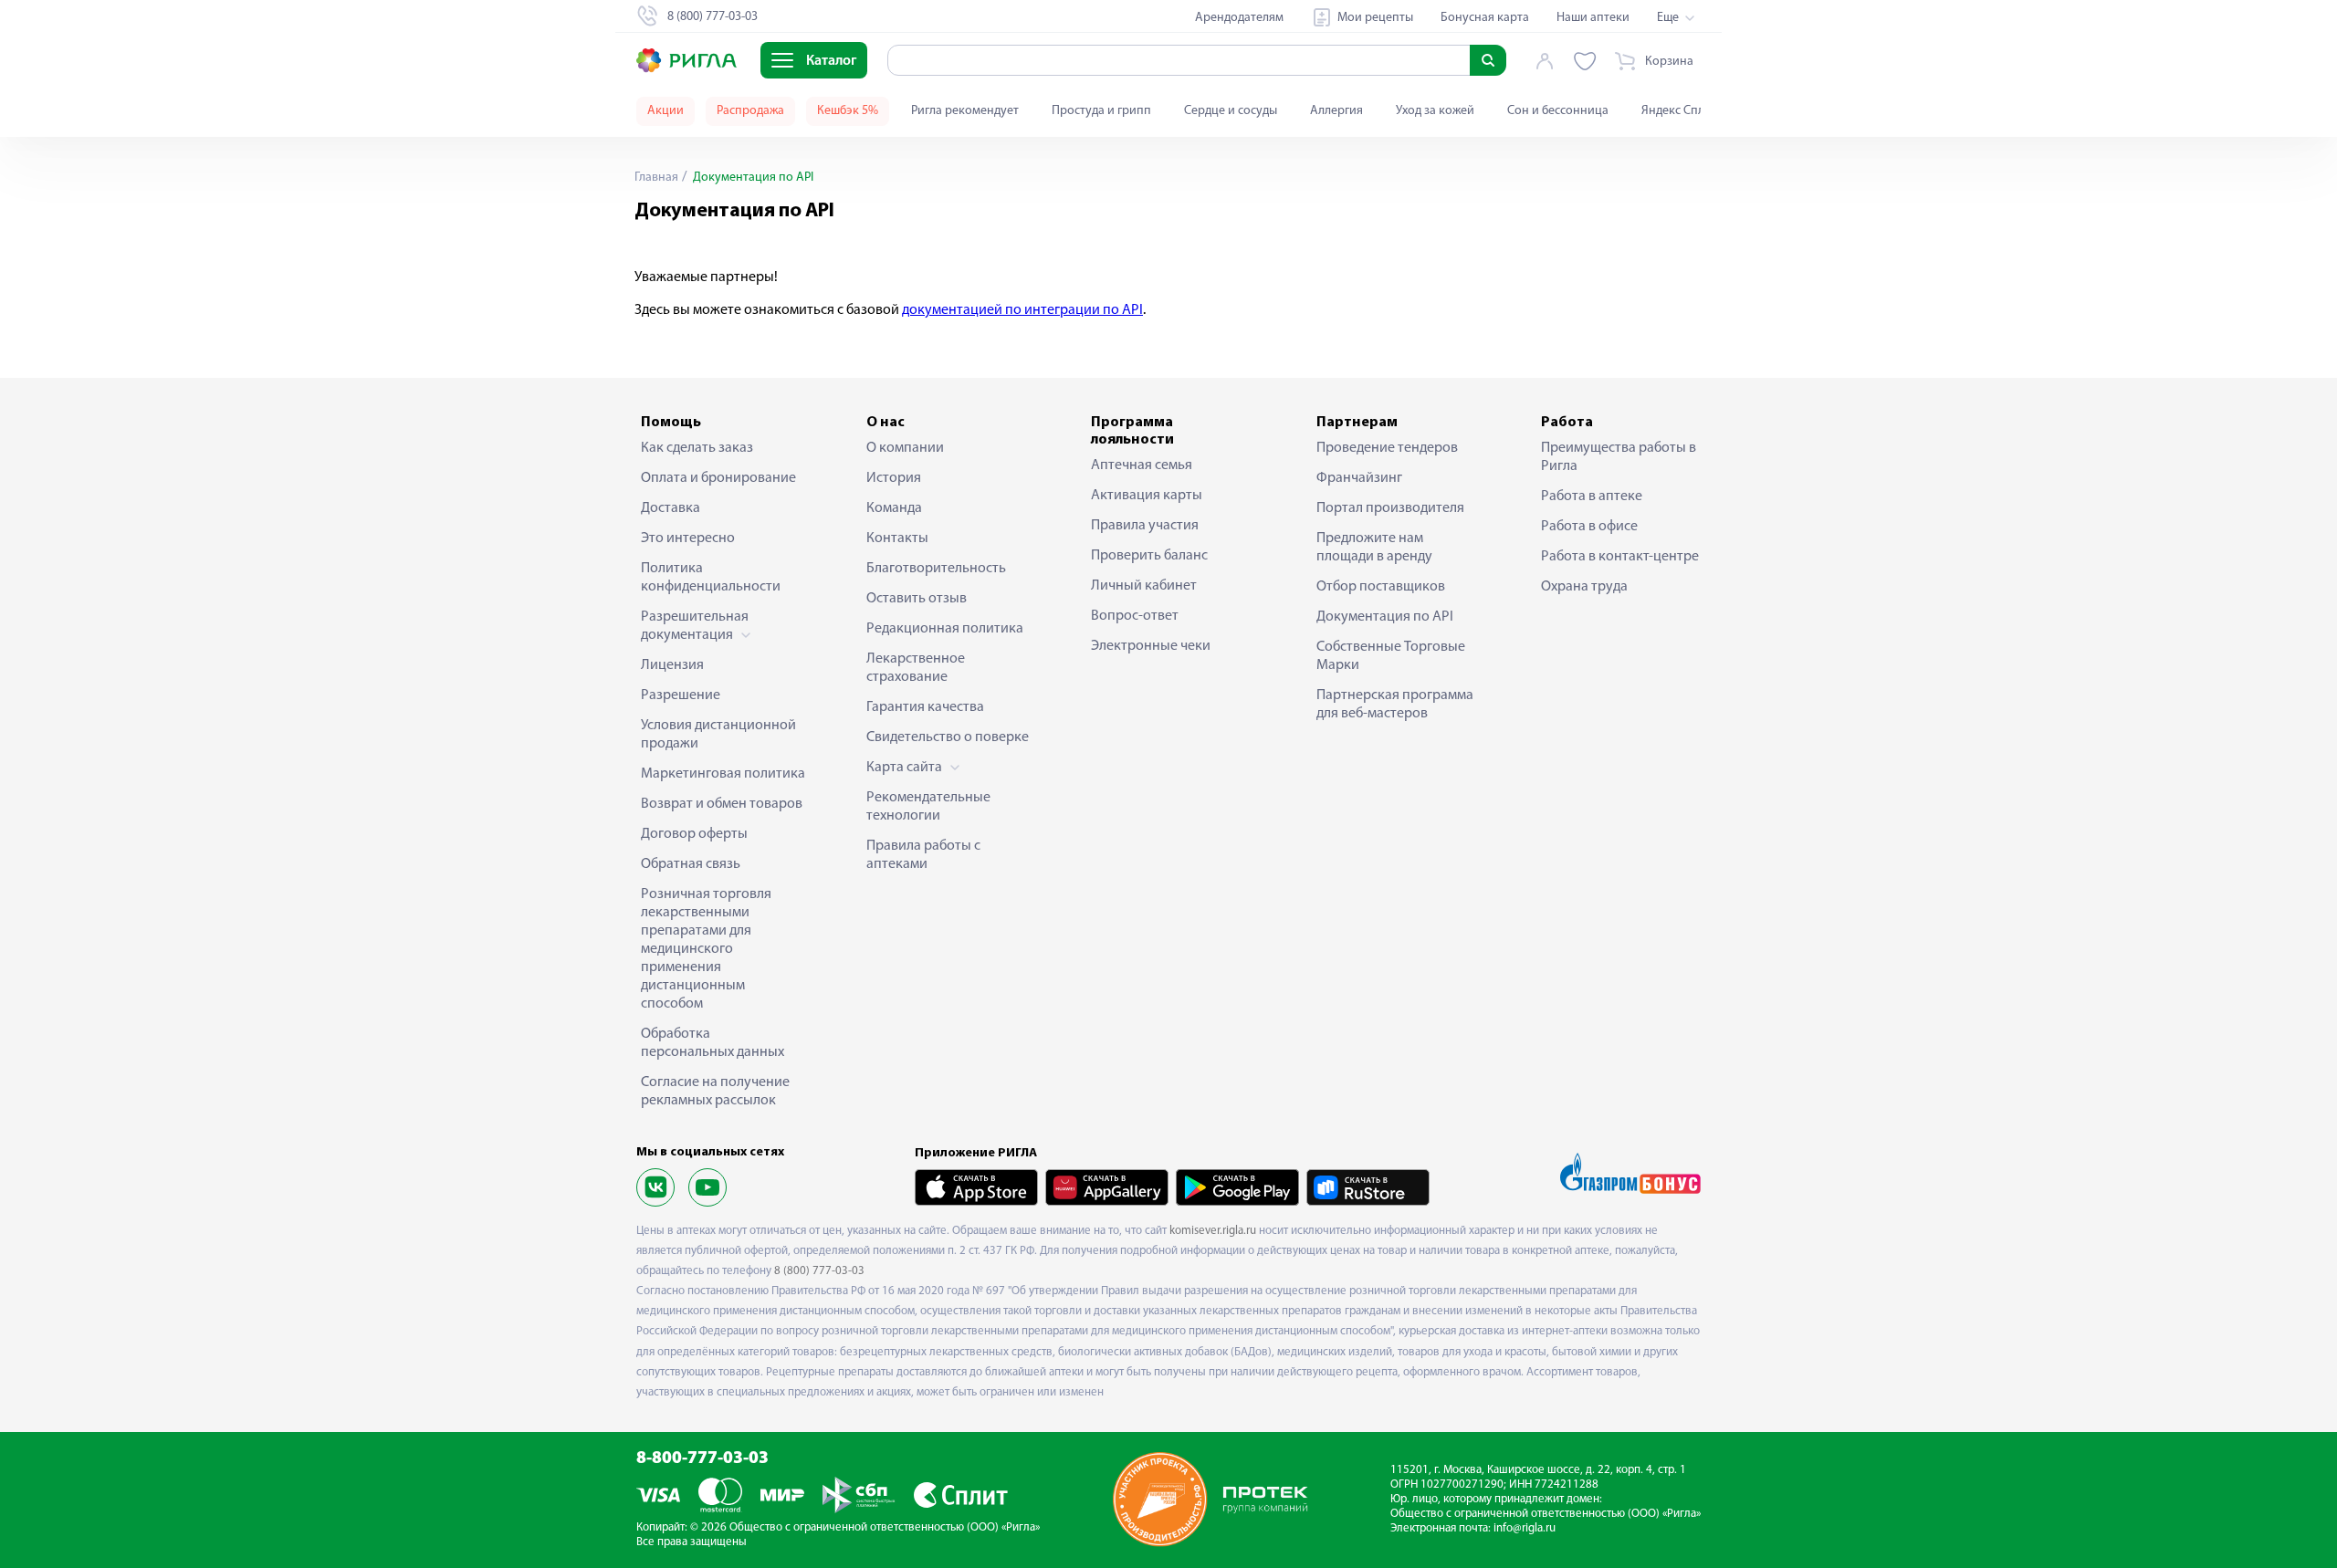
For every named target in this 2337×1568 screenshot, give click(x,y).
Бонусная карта (1485, 18)
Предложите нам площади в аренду (1374, 548)
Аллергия (1336, 111)
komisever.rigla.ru (1213, 1231)
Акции (665, 111)
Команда (894, 508)
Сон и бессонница (1558, 111)
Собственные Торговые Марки (1391, 656)
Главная (656, 178)
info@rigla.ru (1525, 1528)
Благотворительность (936, 569)
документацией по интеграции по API (1022, 310)
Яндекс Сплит (1679, 111)
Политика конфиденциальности (711, 578)
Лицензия (672, 665)
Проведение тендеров (1387, 448)
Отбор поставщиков (1381, 587)
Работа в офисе (1589, 527)
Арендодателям (1239, 18)
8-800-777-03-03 (702, 1459)
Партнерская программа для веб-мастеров (1395, 705)
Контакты (897, 538)
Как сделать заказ (697, 448)
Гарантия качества (925, 707)
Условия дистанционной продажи (718, 735)
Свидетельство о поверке (948, 737)
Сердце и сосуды (1231, 111)
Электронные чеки (1151, 646)
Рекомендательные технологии (928, 807)
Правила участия (1145, 526)
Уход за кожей (1435, 111)
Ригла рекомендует (965, 111)
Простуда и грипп (1101, 111)
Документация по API (1385, 617)
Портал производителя (1390, 508)
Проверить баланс (1149, 556)
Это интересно (688, 538)
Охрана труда (1584, 587)
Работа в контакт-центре (1620, 557)
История (894, 478)
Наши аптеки (1593, 18)
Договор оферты (694, 834)
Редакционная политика (945, 629)
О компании (905, 448)
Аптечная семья (1142, 465)
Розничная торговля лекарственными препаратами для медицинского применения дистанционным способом (706, 949)
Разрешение (681, 695)
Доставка (671, 508)
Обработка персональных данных (713, 1043)
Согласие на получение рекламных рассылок (715, 1092)
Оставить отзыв (917, 599)
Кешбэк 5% (848, 111)
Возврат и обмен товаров (722, 804)
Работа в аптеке (1592, 497)
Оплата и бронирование (718, 478)
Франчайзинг (1359, 478)
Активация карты (1147, 496)
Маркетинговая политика (723, 774)
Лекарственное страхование (916, 668)
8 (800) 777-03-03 (819, 1271)
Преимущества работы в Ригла (1619, 457)
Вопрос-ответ (1135, 616)
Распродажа (750, 111)
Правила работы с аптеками (923, 855)
